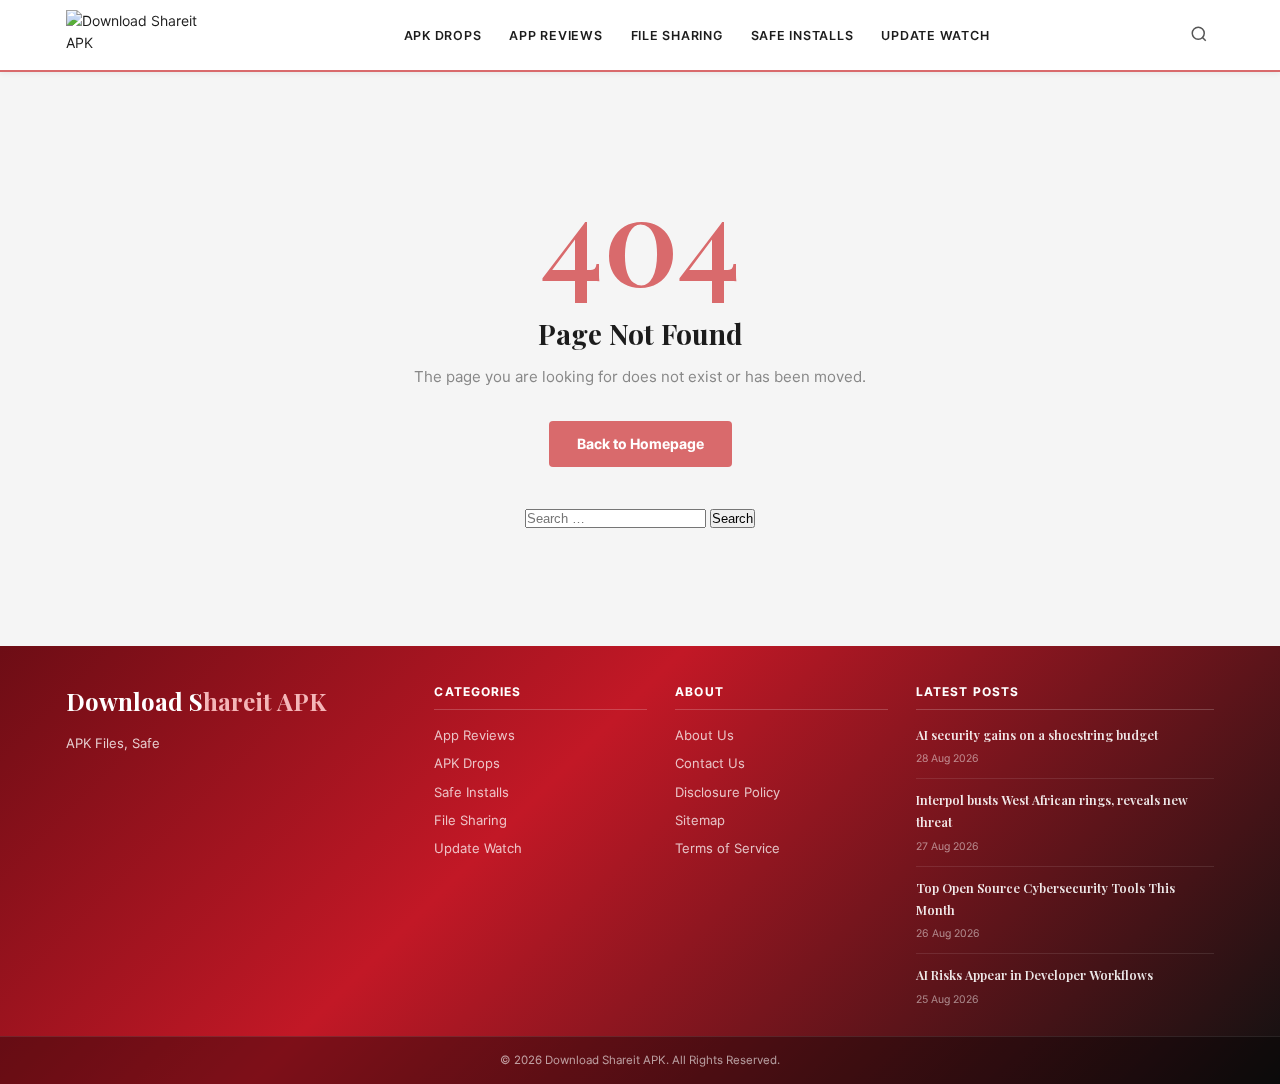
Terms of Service (727, 848)
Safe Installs (802, 35)
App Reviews (555, 35)
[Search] (1199, 35)
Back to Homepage (640, 443)
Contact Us (710, 763)
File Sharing (677, 35)
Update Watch (935, 35)
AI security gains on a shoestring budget (1037, 734)
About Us (704, 735)
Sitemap (700, 820)
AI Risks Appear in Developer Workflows (1034, 974)
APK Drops (443, 35)
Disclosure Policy (727, 792)
